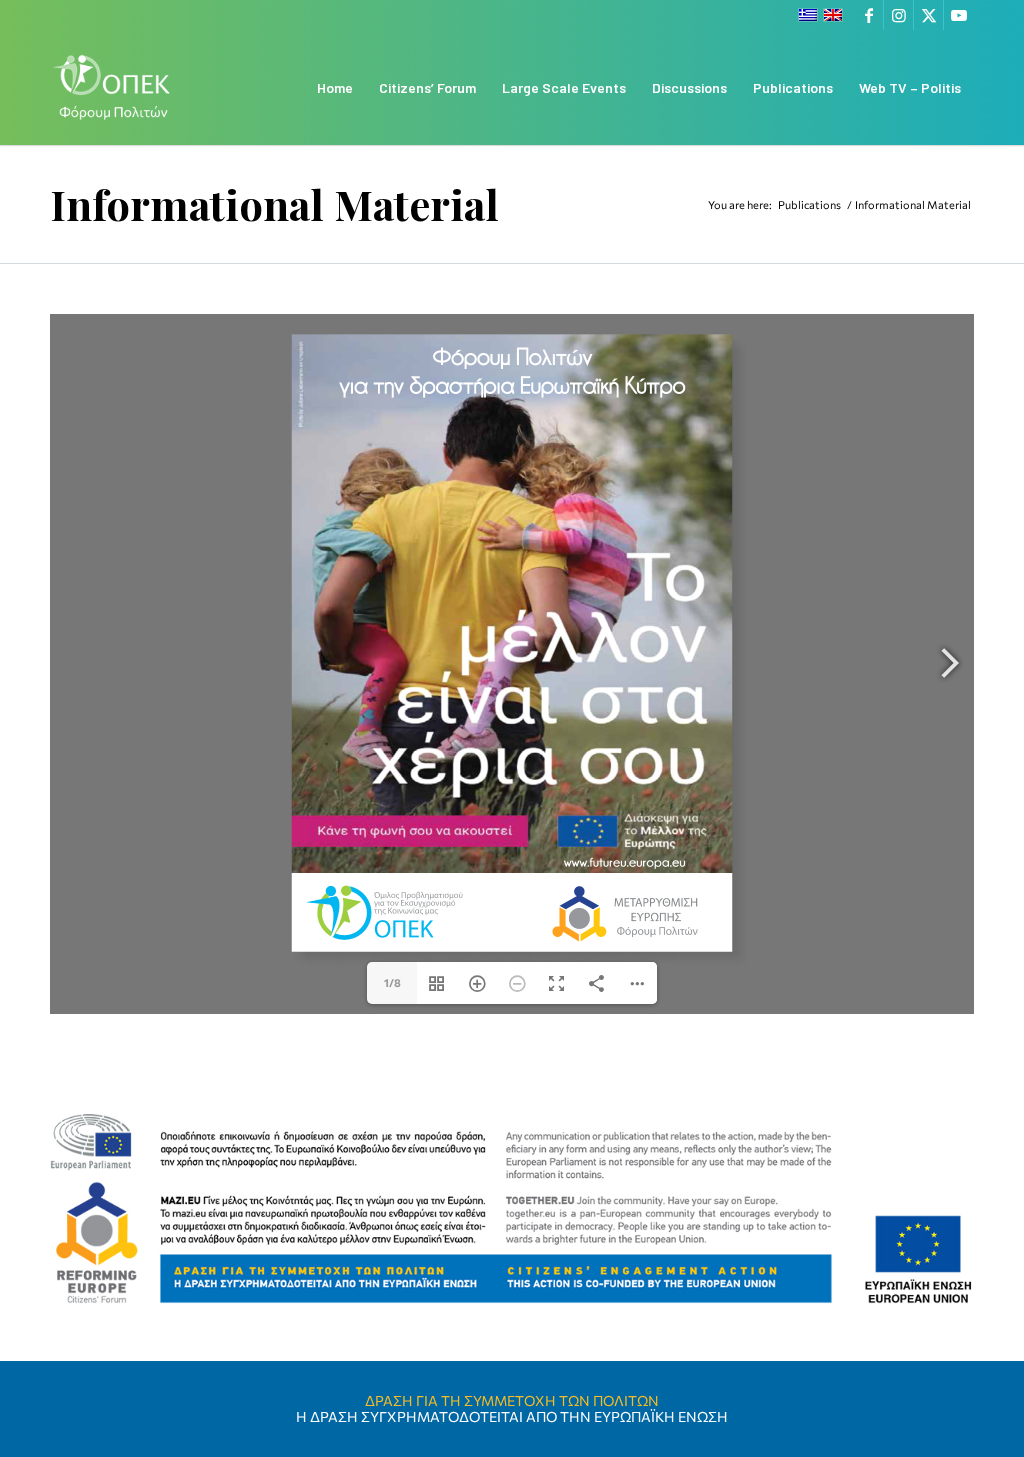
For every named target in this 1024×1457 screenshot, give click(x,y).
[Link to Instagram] (898, 15)
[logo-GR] (112, 87)
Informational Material (274, 204)
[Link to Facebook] (868, 15)
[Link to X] (928, 15)
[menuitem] (335, 87)
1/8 (392, 982)
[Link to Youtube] (959, 15)
